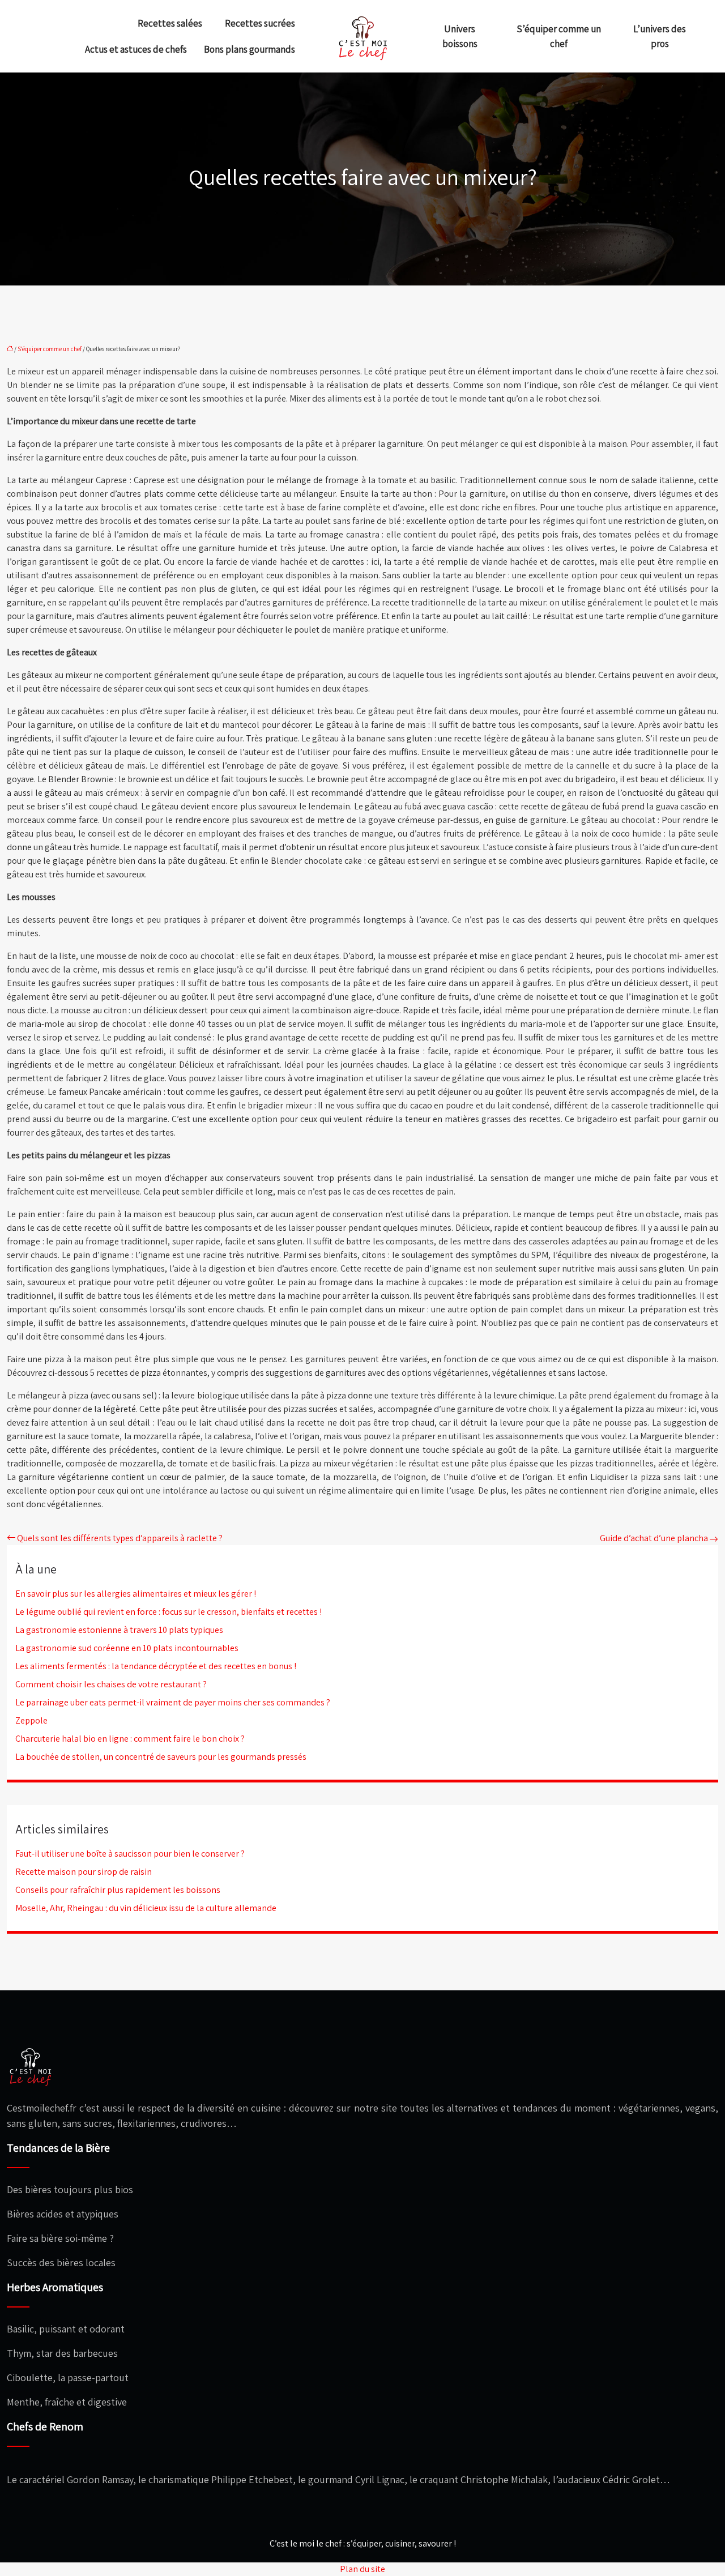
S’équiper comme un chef (559, 36)
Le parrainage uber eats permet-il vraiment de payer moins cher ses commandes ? (173, 1702)
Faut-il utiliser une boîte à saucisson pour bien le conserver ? (130, 1854)
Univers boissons (460, 36)
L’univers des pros (660, 36)
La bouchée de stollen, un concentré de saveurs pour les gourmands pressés (161, 1757)
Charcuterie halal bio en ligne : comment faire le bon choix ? (130, 1739)
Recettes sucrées (260, 23)
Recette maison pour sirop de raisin (84, 1872)
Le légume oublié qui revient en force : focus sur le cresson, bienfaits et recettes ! (169, 1612)
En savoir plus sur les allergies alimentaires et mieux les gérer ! (136, 1594)
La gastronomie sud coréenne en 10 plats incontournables (127, 1648)
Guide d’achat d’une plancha (654, 1538)
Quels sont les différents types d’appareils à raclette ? (120, 1538)
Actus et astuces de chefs (136, 49)
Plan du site (362, 2569)
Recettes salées (170, 23)
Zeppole (31, 1720)
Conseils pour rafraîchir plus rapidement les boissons (118, 1890)
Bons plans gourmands (250, 49)
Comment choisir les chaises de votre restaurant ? (111, 1684)
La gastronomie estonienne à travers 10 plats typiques (119, 1630)
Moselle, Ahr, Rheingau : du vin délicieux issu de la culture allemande (146, 1908)
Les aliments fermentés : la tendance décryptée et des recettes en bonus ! (156, 1666)
